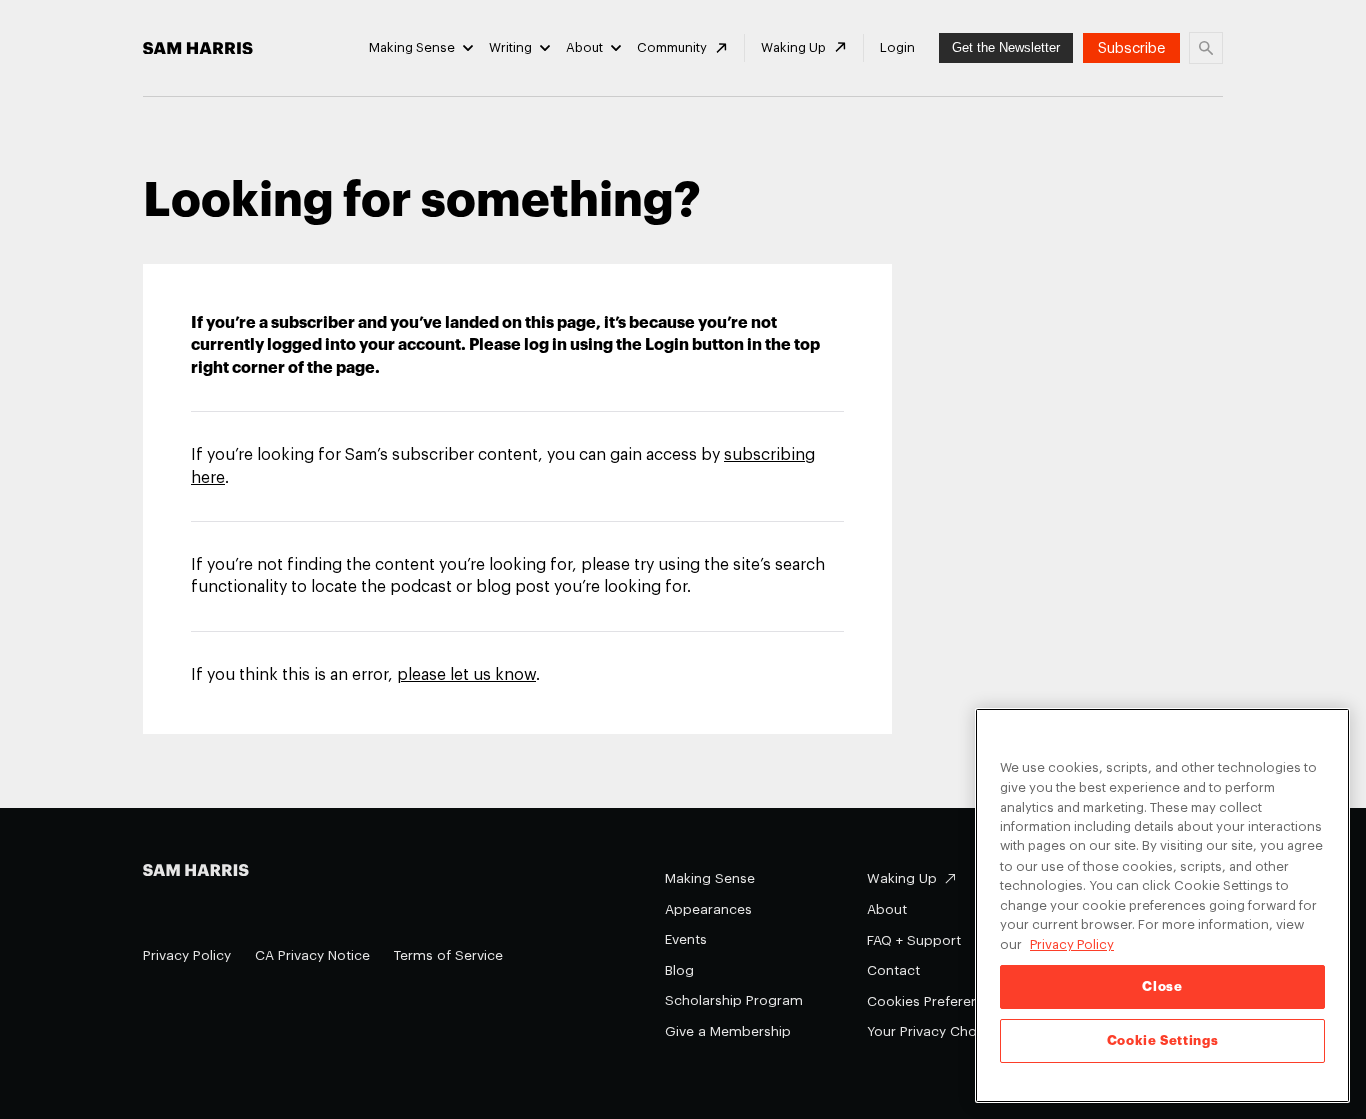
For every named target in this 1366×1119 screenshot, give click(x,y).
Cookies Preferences (934, 1001)
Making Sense (412, 47)
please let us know (466, 675)
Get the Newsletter (1006, 47)
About (584, 47)
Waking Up (793, 47)
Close (1162, 986)
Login (897, 47)
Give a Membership (728, 1031)
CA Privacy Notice (312, 955)
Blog (679, 970)
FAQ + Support (914, 940)
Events (686, 939)
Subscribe (1131, 48)
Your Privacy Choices (935, 1031)
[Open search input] (1206, 48)
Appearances (708, 909)
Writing (510, 47)
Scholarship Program (734, 1000)
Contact (893, 970)
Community (672, 47)
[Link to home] (198, 48)
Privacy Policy (187, 955)
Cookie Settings (1163, 1040)
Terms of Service (448, 955)
